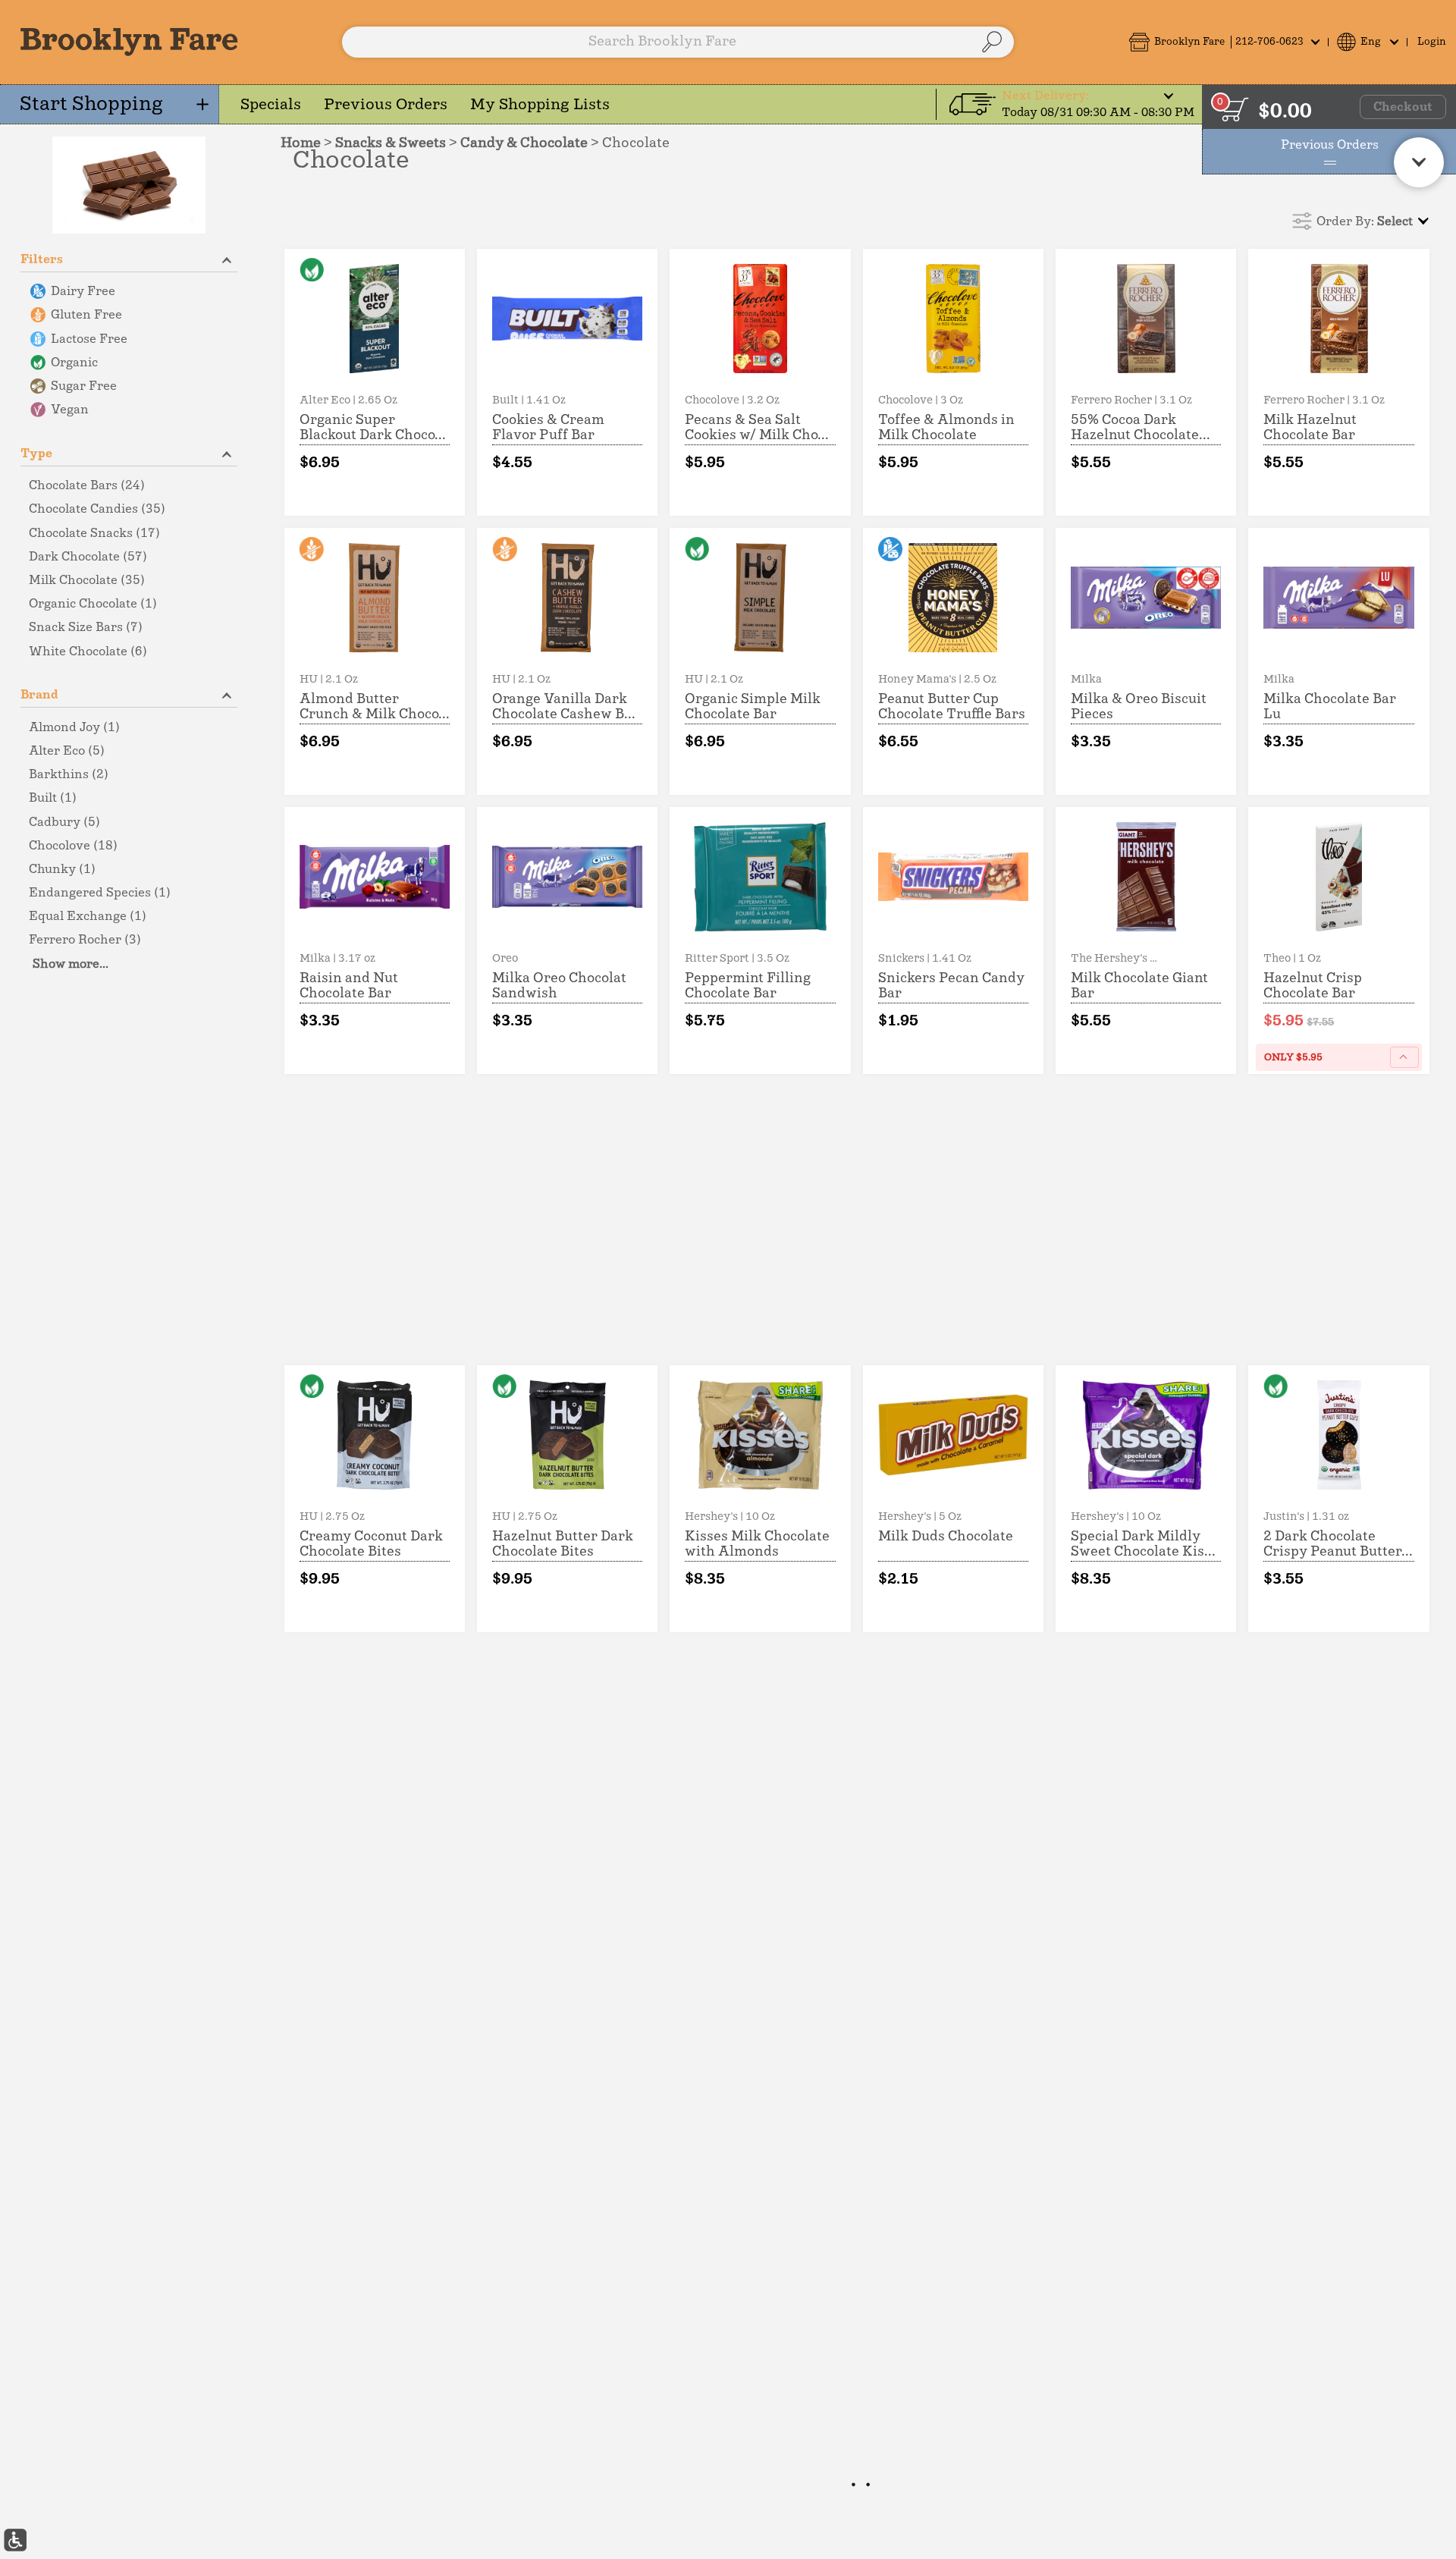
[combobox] (678, 42)
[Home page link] (129, 42)
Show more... (71, 964)
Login (1432, 42)
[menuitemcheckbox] (129, 292)
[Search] (992, 42)
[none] (375, 382)
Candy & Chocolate (524, 143)
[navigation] (110, 104)
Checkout (1403, 107)
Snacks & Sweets (391, 143)
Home (301, 143)
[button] (1224, 42)
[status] (1235, 109)
